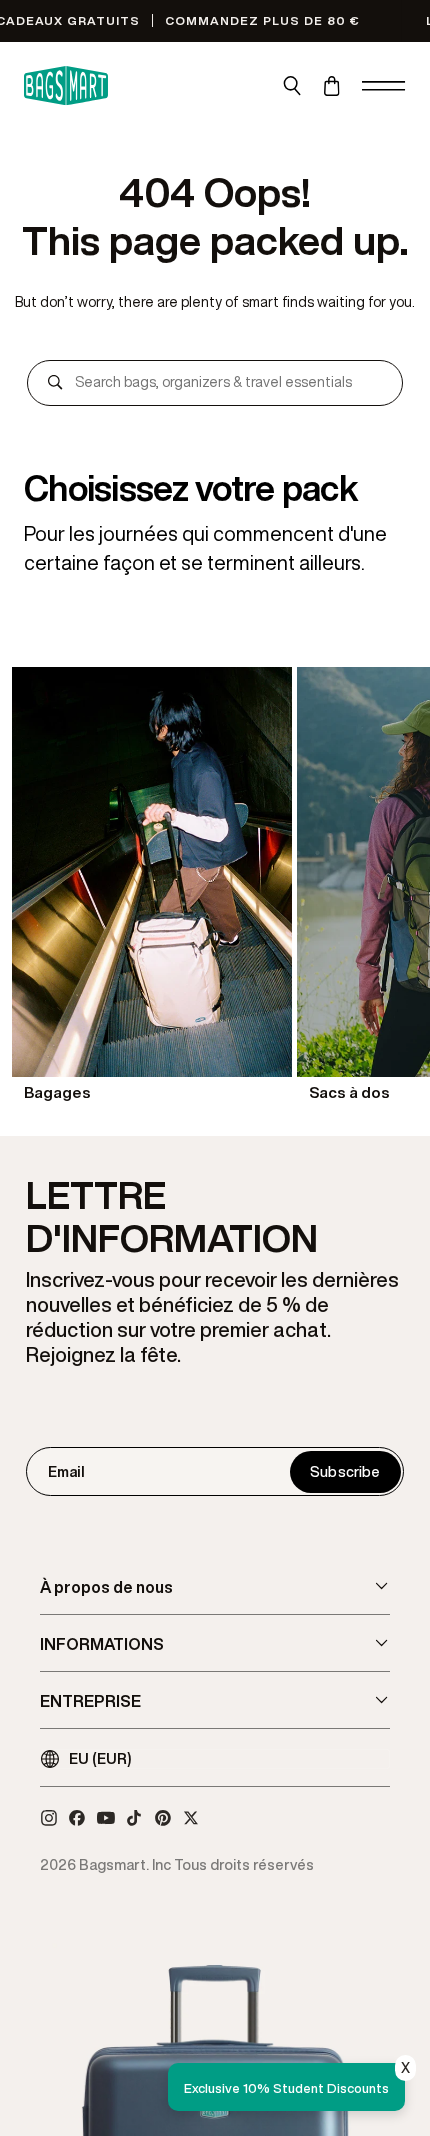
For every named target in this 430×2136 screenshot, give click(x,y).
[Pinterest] (163, 1818)
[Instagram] (49, 1818)
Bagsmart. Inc (125, 1864)
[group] (152, 886)
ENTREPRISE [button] (90, 1701)
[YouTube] (106, 1818)
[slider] (215, 886)
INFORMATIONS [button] (102, 1644)
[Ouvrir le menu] (384, 86)
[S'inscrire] (345, 1472)
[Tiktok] (134, 1818)
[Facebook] (77, 1818)
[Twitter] (191, 1818)
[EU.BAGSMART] (66, 86)
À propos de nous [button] (106, 1587)
